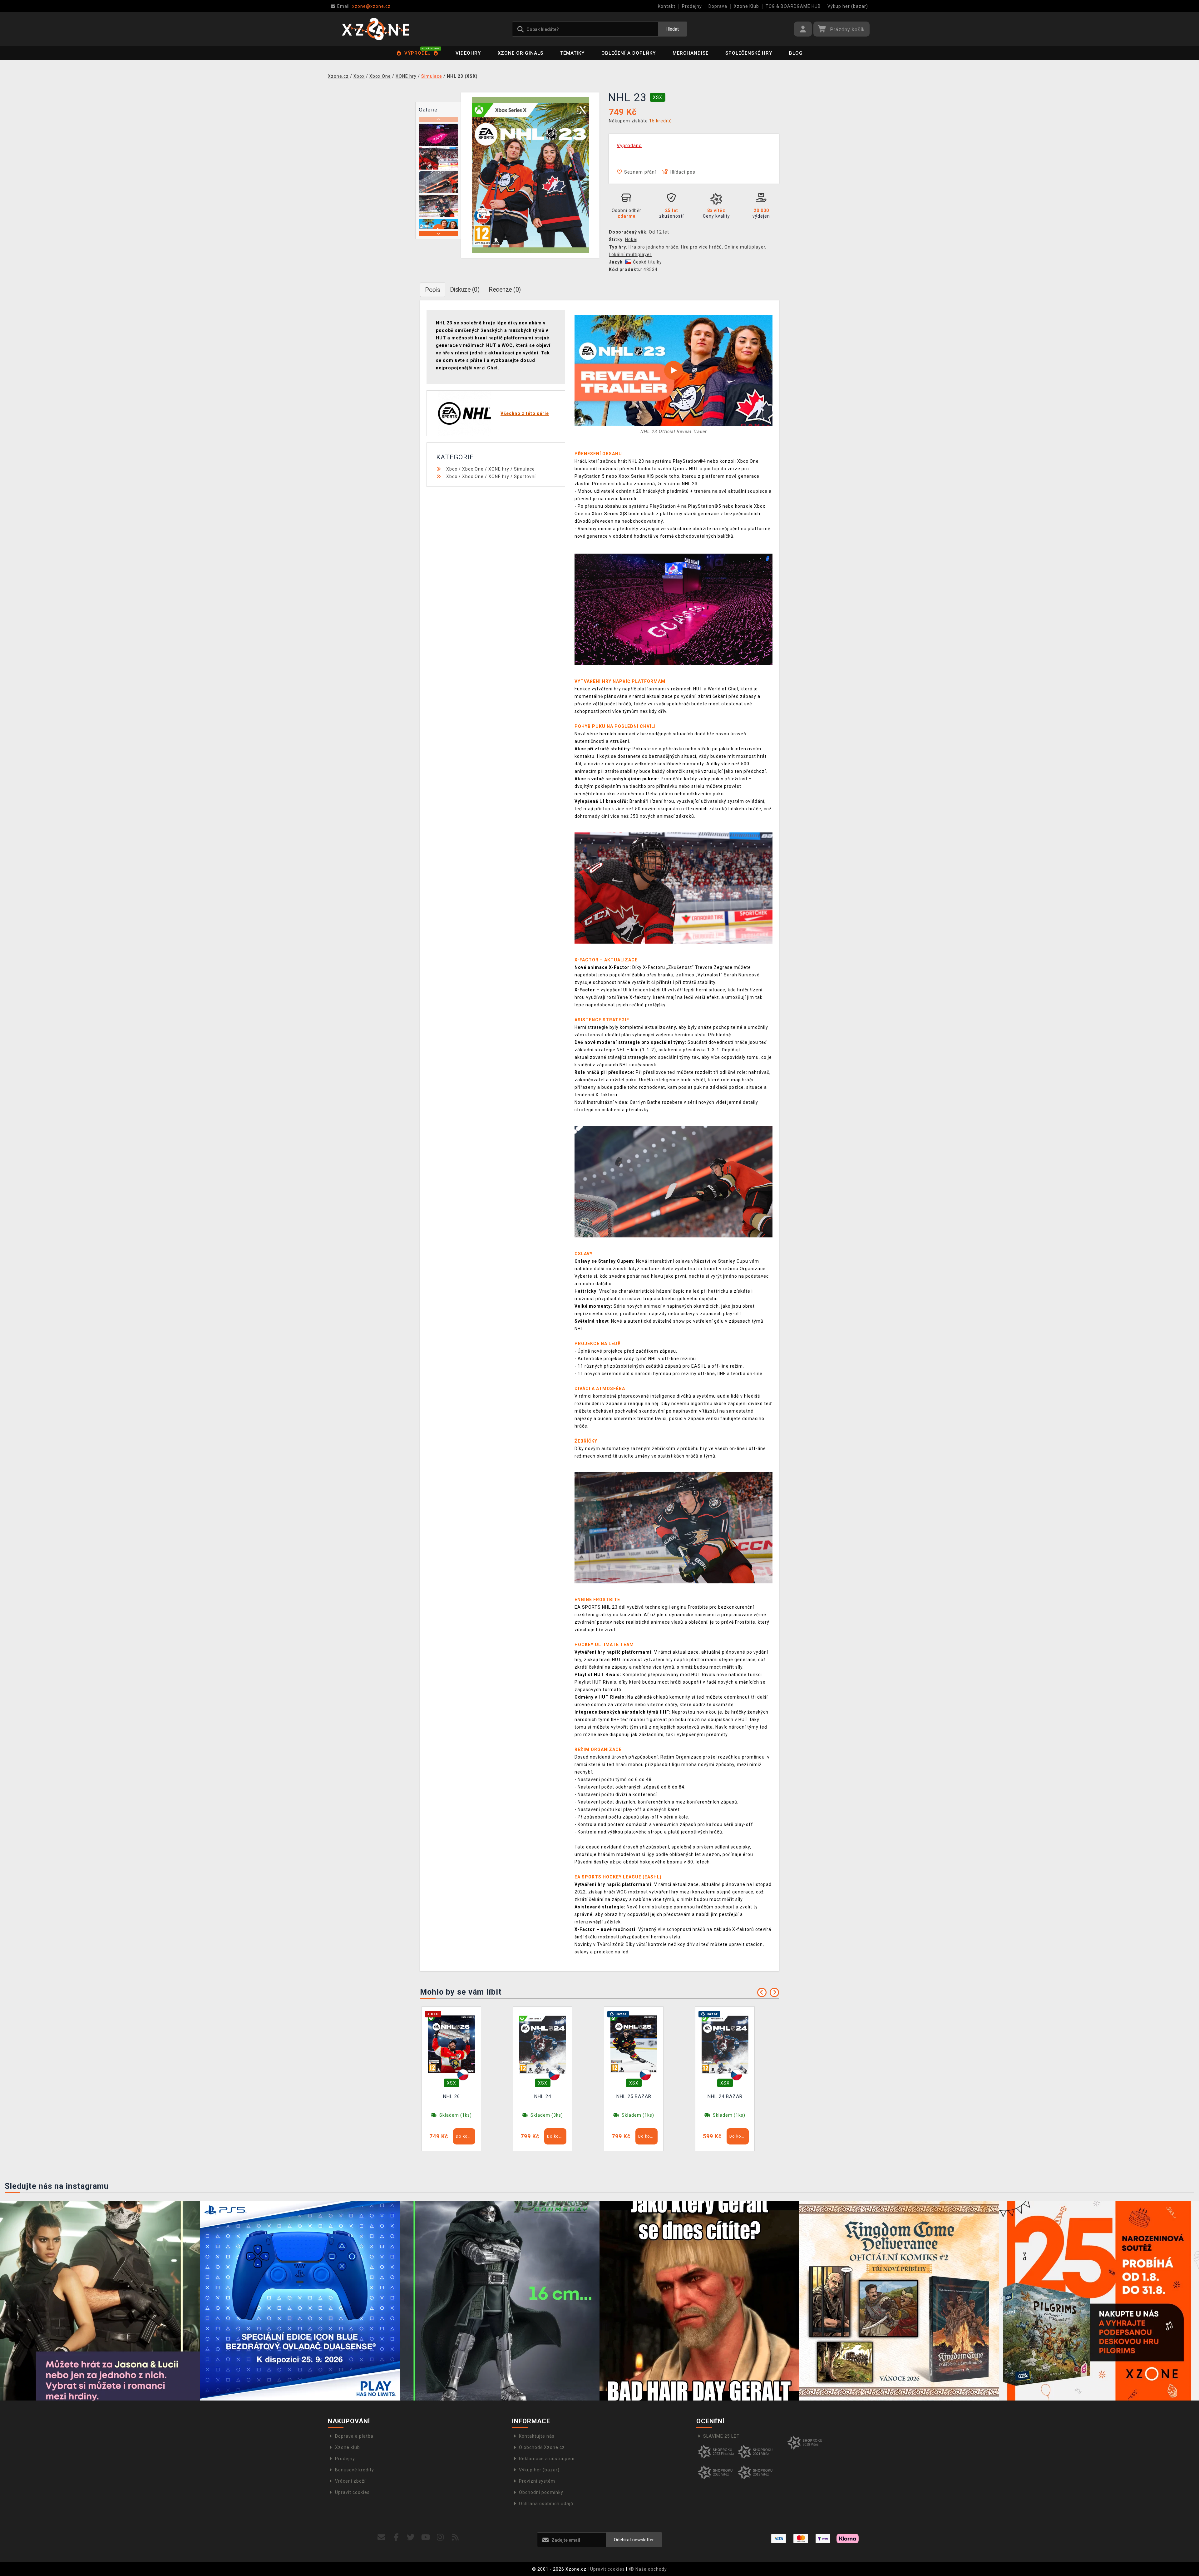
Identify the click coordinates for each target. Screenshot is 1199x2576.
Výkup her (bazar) (848, 6)
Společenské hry (749, 53)
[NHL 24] (543, 2044)
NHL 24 (543, 2096)
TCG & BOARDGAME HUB (793, 6)
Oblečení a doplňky (629, 53)
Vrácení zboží (350, 2481)
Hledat (672, 29)
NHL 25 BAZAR (634, 2096)
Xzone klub (348, 2447)
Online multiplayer (745, 247)
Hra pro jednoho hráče (654, 247)
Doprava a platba (354, 2436)
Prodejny (692, 6)
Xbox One (473, 469)
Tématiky (572, 53)
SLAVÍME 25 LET (721, 2436)
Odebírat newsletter (634, 2540)
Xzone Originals (521, 53)
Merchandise (691, 53)
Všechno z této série (525, 413)
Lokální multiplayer (630, 254)
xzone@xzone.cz (364, 6)
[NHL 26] (451, 2044)
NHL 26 (451, 2096)
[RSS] (455, 2537)
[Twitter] (411, 2537)
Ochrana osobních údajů (546, 2504)
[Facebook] (396, 2537)
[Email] (381, 2537)
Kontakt (667, 6)
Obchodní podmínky (541, 2492)
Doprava (718, 6)
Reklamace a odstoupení (547, 2459)
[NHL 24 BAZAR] (725, 2044)
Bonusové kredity (355, 2470)
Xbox (452, 469)
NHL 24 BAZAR (725, 2096)
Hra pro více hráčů (701, 247)
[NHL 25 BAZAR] (634, 2044)
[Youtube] (426, 2537)
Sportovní (525, 476)
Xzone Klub (746, 6)
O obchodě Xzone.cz (542, 2447)
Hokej (631, 239)
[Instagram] (440, 2537)
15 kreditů (661, 121)
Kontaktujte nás (537, 2436)
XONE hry (499, 469)
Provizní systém (537, 2481)
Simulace (524, 469)
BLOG (796, 53)
